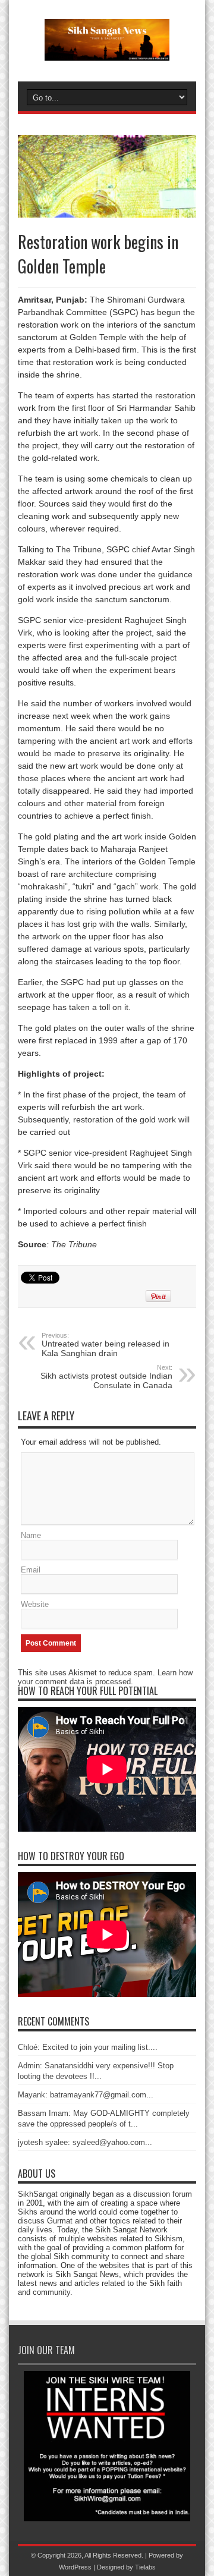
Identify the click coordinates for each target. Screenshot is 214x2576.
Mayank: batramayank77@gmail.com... (86, 2095)
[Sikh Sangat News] (107, 52)
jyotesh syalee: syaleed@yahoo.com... (85, 2142)
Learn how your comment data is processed (105, 1677)
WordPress (75, 2567)
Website (35, 1604)
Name (31, 1535)
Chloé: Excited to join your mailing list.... (88, 2047)
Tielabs (145, 2567)
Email (31, 1570)
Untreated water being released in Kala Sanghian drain (106, 1345)
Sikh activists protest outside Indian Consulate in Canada (106, 1377)
